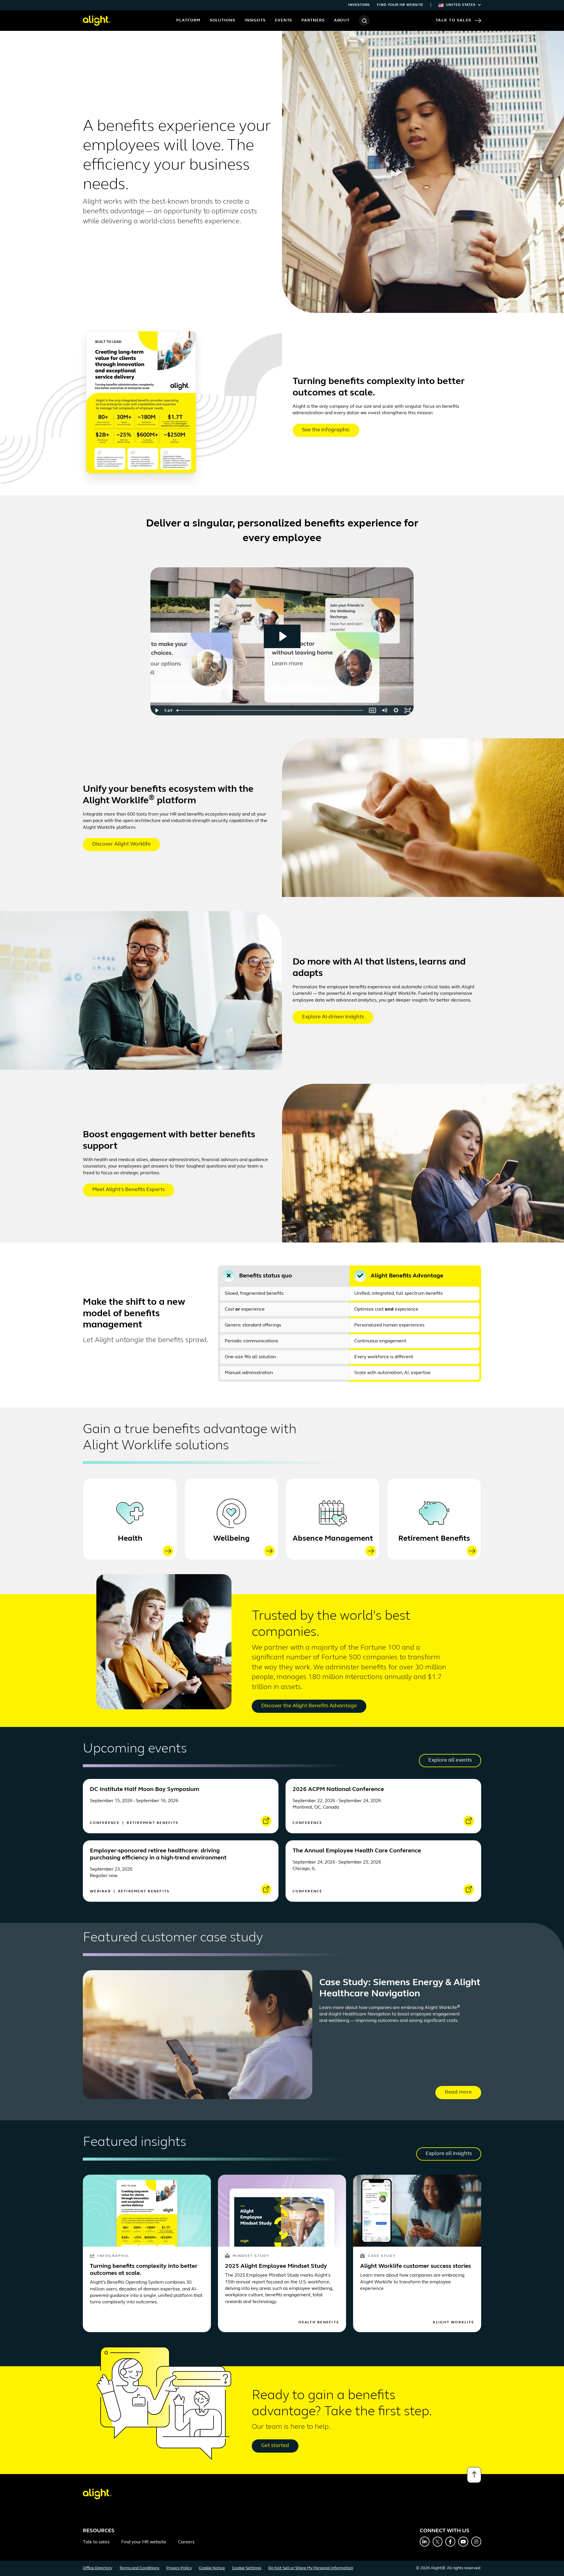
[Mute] (384, 710)
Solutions (223, 20)
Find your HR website (400, 5)
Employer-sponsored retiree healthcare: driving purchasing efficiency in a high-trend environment (158, 1854)
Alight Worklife (453, 2322)
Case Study (382, 2256)
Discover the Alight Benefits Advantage (309, 1706)
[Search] (364, 21)
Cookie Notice (212, 2568)
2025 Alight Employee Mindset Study (276, 2266)
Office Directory (98, 2568)
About (342, 20)
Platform (188, 20)
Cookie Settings (247, 2568)
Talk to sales (96, 2542)
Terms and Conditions (139, 2568)
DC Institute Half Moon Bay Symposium (145, 1790)
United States (461, 5)
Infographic (113, 2256)
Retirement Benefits (434, 1539)
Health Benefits (319, 2322)
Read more (458, 2092)
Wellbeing (231, 1539)
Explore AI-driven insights (333, 1017)
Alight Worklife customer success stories (416, 2266)
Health (130, 1539)
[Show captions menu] (372, 710)
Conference (106, 1823)
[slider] (271, 710)
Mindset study (251, 2256)
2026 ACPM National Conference (338, 1790)
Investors (359, 5)
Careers (186, 2542)
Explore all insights (449, 2154)
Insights (255, 20)
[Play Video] (156, 710)
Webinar (101, 1891)
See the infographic (326, 430)
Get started (275, 2446)
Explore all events (450, 1760)
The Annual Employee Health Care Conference (357, 1851)
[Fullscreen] (408, 710)
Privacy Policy (179, 2568)
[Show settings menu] (396, 710)
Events (283, 20)
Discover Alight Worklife (121, 844)
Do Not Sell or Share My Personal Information (311, 2568)
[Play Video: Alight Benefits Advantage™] (282, 636)
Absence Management (333, 1539)
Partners (313, 20)
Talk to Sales (454, 20)
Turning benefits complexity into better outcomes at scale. (144, 2270)
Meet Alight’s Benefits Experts (129, 1190)
